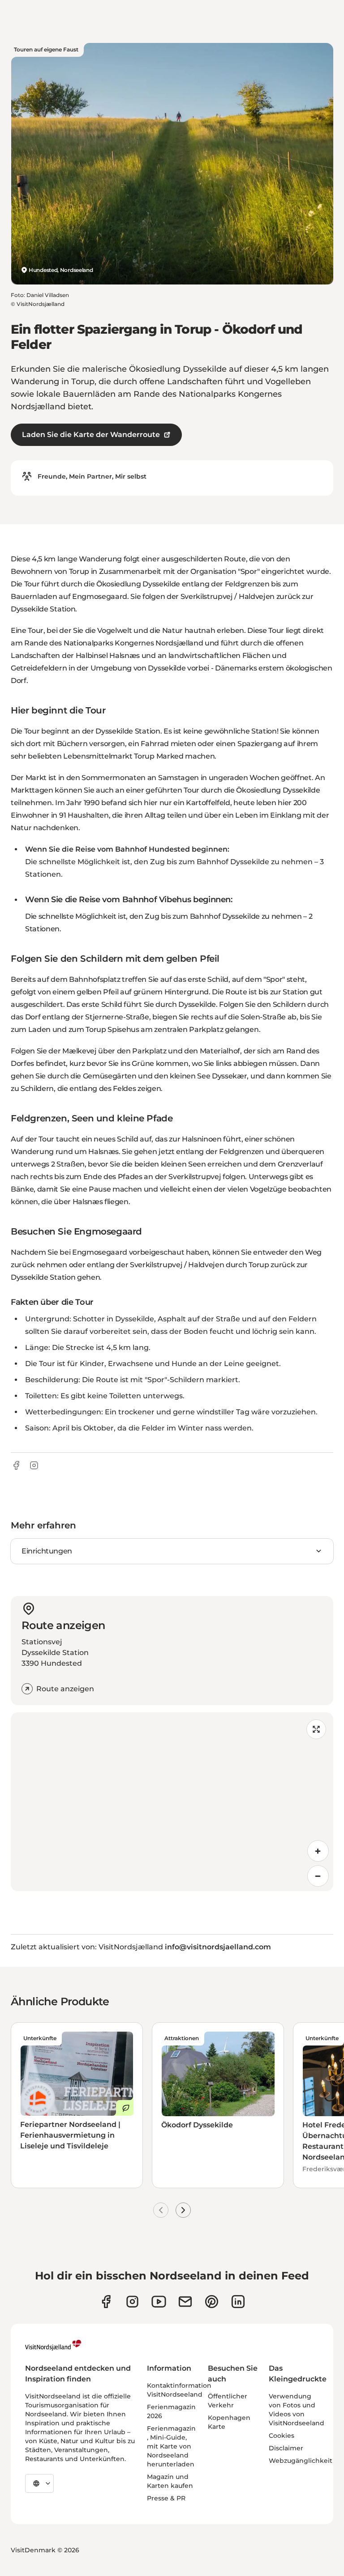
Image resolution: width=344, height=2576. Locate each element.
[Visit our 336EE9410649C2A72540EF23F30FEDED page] (185, 2302)
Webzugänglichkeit (301, 2461)
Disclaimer (286, 2448)
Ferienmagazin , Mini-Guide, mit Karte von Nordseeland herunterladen (171, 2446)
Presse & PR (166, 2498)
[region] (172, 1802)
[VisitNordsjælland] (53, 2345)
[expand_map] (316, 1729)
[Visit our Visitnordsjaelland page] (159, 2302)
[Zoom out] (318, 1876)
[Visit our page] (106, 2302)
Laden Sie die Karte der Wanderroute (91, 435)
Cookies (282, 2436)
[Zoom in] (318, 1851)
